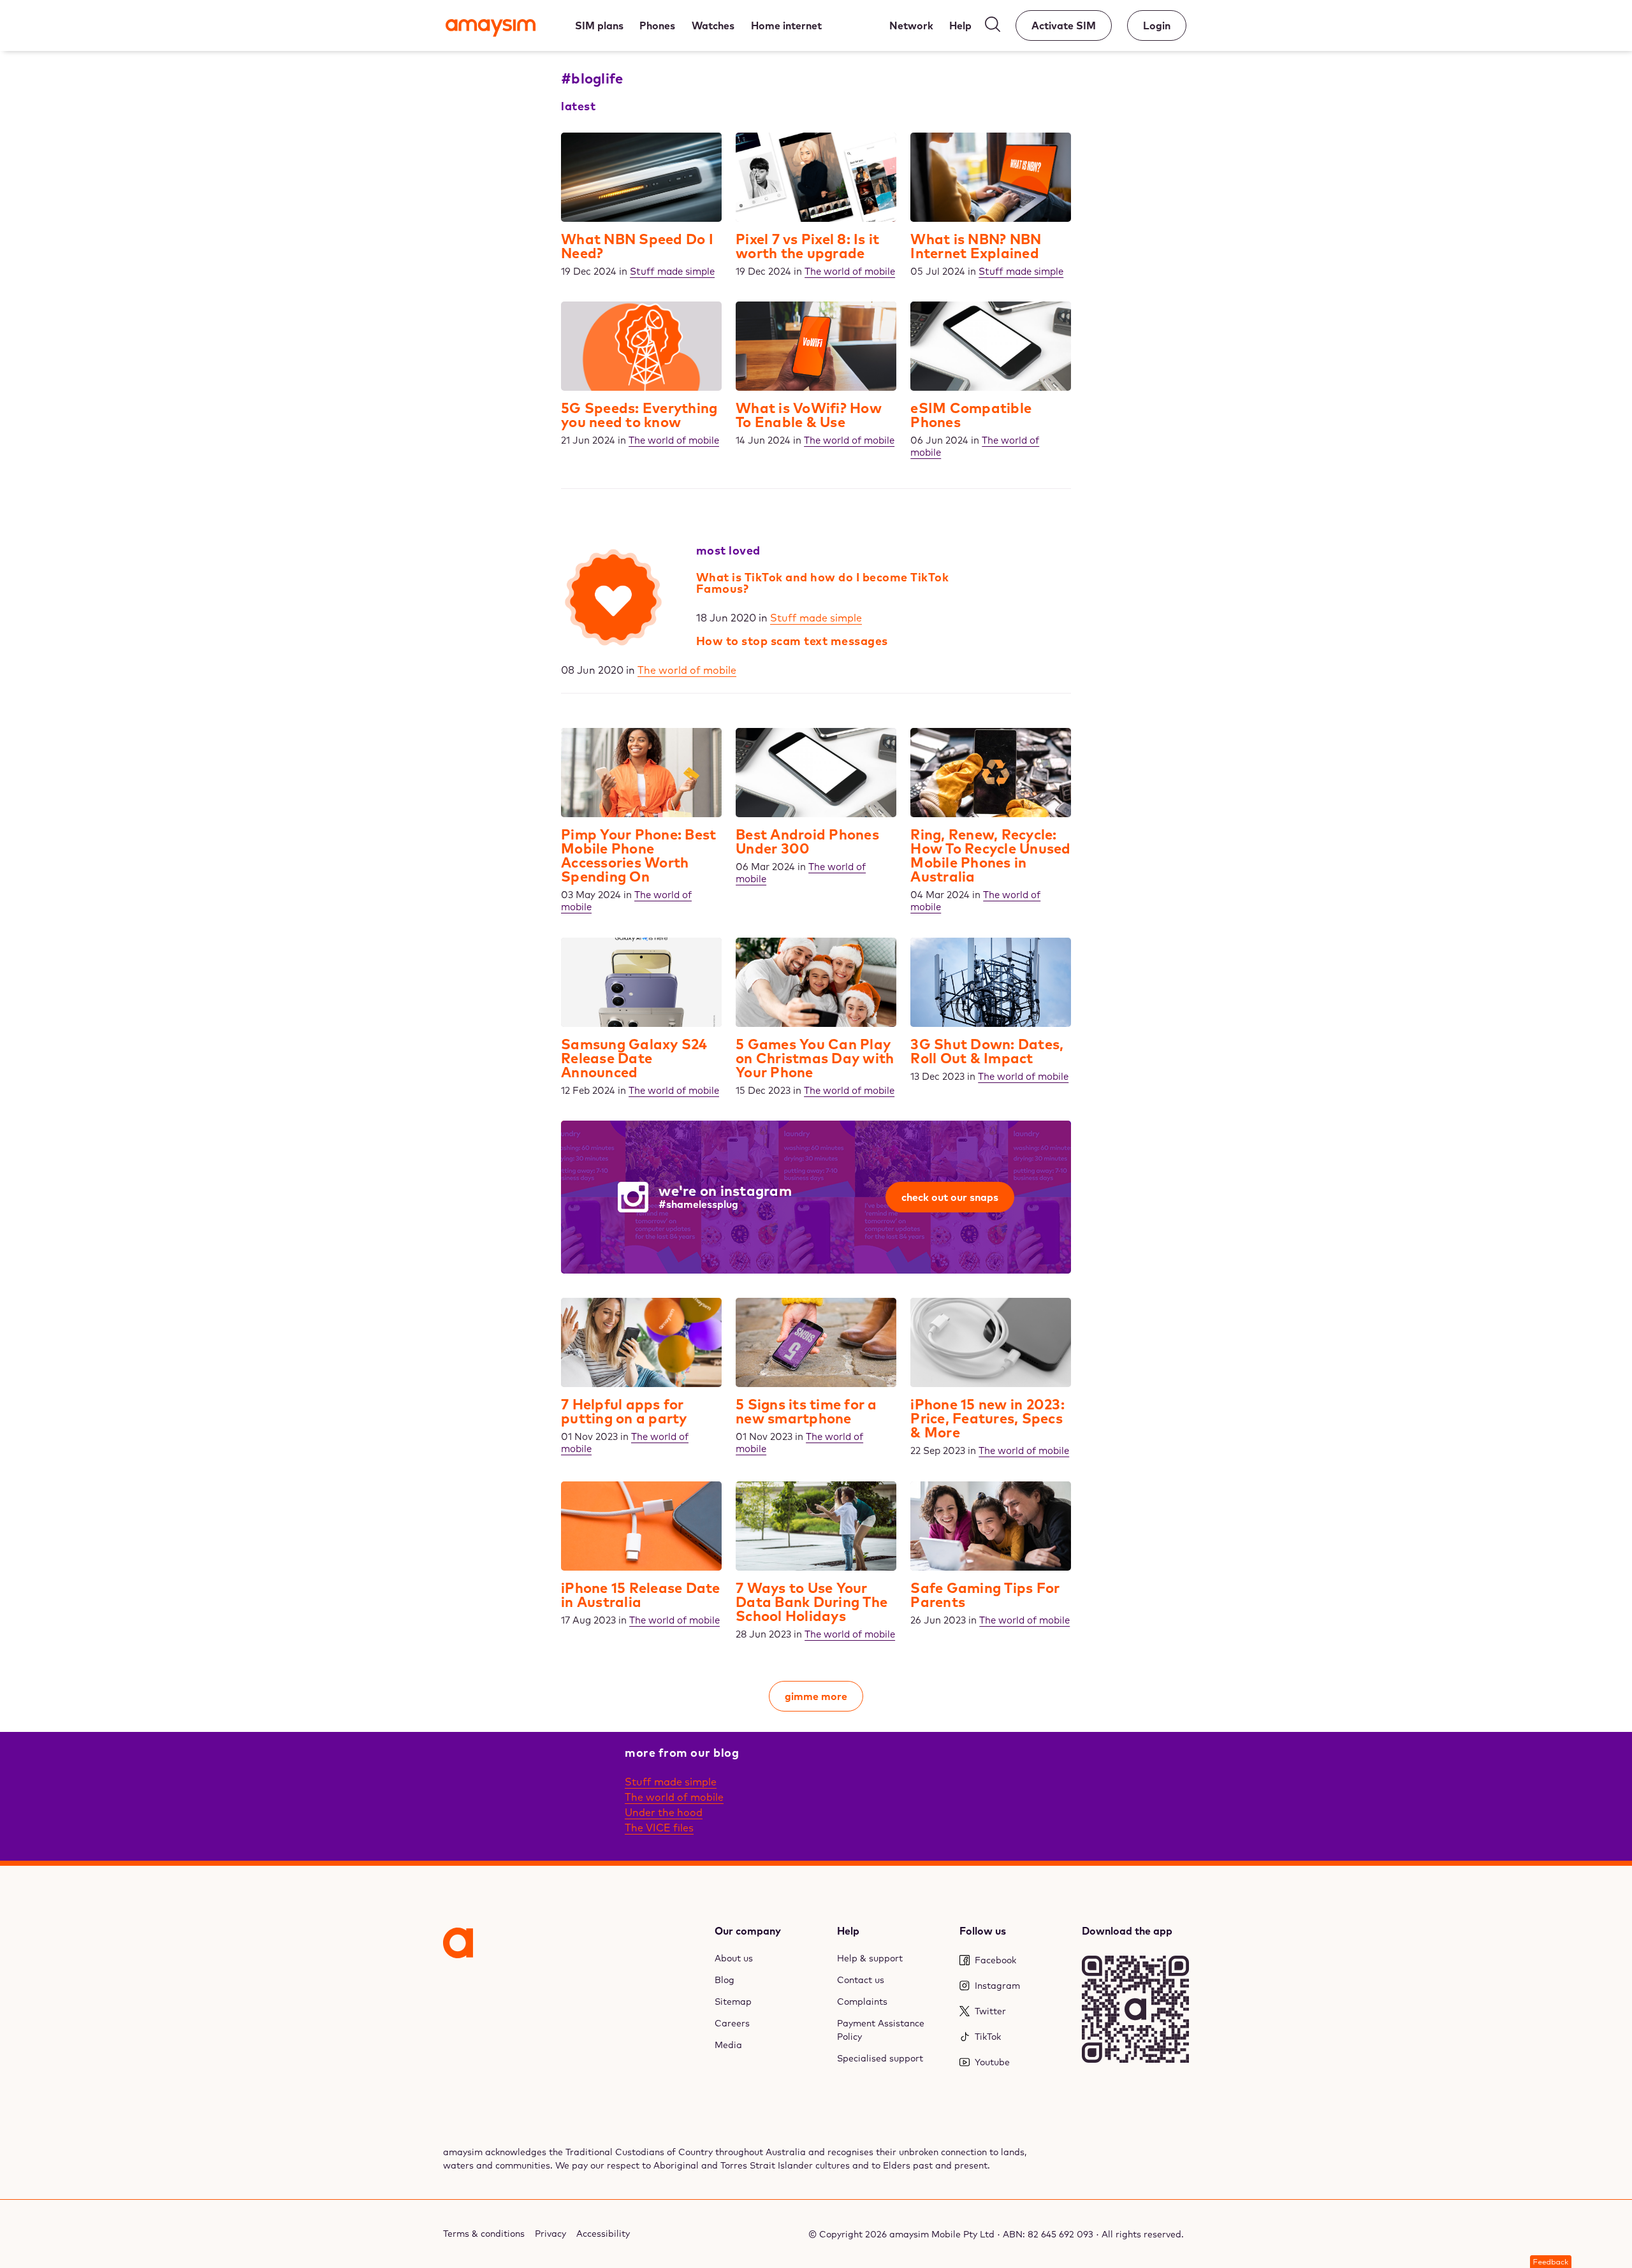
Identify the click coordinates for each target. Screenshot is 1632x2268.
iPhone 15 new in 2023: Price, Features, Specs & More (987, 1418)
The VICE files (659, 1828)
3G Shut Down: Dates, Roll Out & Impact (987, 1051)
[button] (1551, 2262)
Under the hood (664, 1812)
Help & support (870, 1958)
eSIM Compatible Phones (971, 415)
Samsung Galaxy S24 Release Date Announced (634, 1058)
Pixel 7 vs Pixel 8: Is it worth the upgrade (807, 246)
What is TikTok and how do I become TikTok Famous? (823, 583)
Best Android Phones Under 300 (807, 841)
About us (734, 1958)
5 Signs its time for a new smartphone (806, 1411)
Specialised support (880, 2058)
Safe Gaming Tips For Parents (985, 1595)
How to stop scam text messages (792, 641)
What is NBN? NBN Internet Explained (976, 246)
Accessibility (603, 2234)
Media (728, 2045)
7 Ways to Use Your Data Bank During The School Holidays (812, 1602)
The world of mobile (687, 670)
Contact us (861, 1980)
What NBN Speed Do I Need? (637, 246)
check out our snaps (950, 1197)
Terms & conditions (484, 2234)
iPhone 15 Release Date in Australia (641, 1595)
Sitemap (733, 2002)
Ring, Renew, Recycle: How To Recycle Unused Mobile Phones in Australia (990, 855)
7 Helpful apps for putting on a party (624, 1411)
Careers (732, 2023)
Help (848, 1931)
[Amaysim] (491, 29)
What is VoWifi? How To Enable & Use (809, 415)
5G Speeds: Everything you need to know (639, 415)
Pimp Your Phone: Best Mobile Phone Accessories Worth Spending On (638, 855)
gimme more (816, 1696)
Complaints (862, 2002)
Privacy (550, 2234)
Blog (725, 1980)
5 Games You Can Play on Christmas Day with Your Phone (815, 1058)
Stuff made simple (816, 618)
